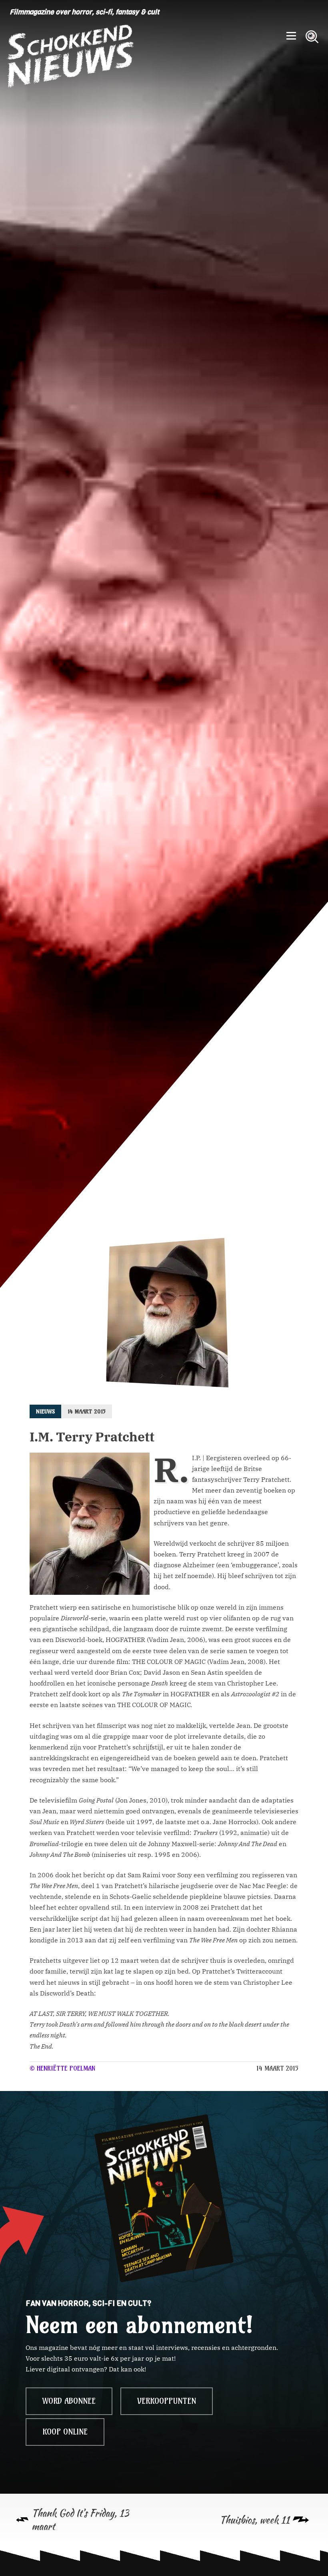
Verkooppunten (167, 2401)
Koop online (65, 2432)
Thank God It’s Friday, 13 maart (80, 2520)
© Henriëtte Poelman (62, 2068)
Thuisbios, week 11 (255, 2520)
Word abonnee (69, 2401)
